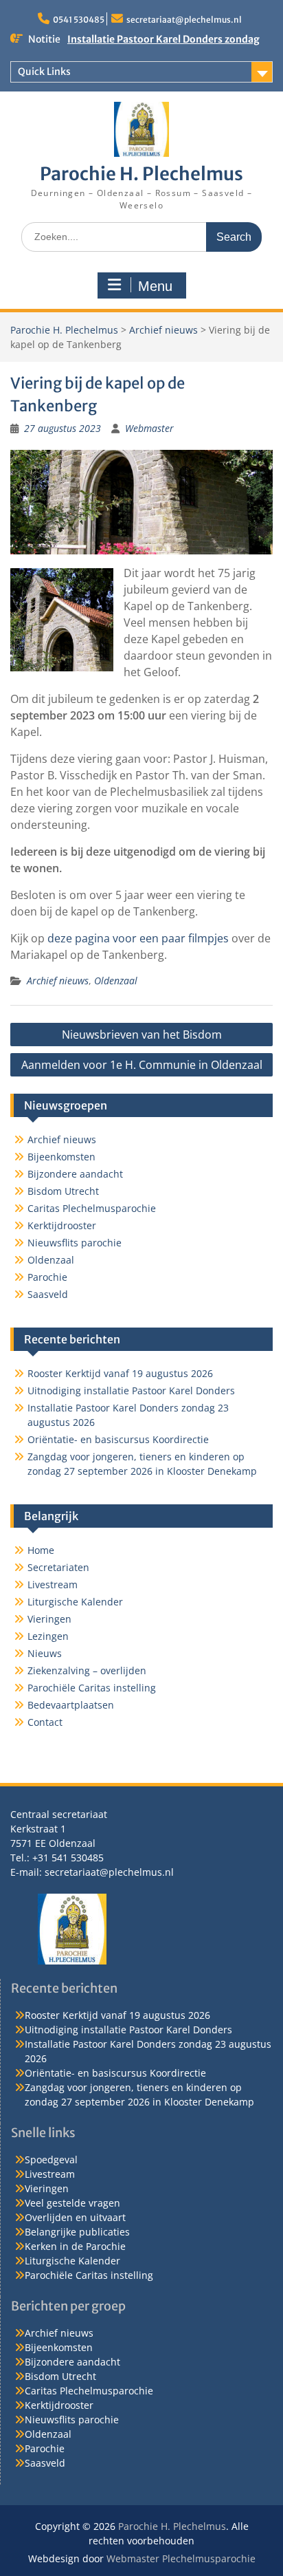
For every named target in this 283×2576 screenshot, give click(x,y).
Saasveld (48, 1294)
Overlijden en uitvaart (75, 2217)
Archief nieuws (163, 330)
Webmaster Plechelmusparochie (181, 2558)
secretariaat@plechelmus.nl (184, 20)
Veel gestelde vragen (72, 2203)
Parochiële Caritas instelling (92, 1688)
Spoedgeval (51, 2160)
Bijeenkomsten (61, 1157)
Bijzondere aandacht (75, 1174)
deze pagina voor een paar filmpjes (138, 938)
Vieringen (49, 1619)
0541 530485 (79, 20)
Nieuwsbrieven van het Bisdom (142, 1035)
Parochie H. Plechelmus (141, 174)
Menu (155, 286)
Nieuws (45, 1653)
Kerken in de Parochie (75, 2246)
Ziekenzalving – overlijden (87, 1670)
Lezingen (48, 1636)
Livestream (53, 1584)
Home (41, 1550)
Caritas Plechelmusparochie (92, 1208)
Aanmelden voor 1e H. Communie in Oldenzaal (142, 1065)
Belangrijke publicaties (77, 2232)
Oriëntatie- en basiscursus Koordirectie (118, 1439)
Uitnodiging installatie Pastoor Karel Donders (131, 1390)
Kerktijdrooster (62, 1225)
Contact (45, 1722)
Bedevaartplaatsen (71, 1705)
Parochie (47, 1277)
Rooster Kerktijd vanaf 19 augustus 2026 (120, 1373)
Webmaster (149, 428)
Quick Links (44, 72)
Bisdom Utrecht (63, 1191)
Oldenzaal (116, 981)
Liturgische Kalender (75, 1602)
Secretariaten (58, 1567)
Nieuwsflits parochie (75, 1243)
